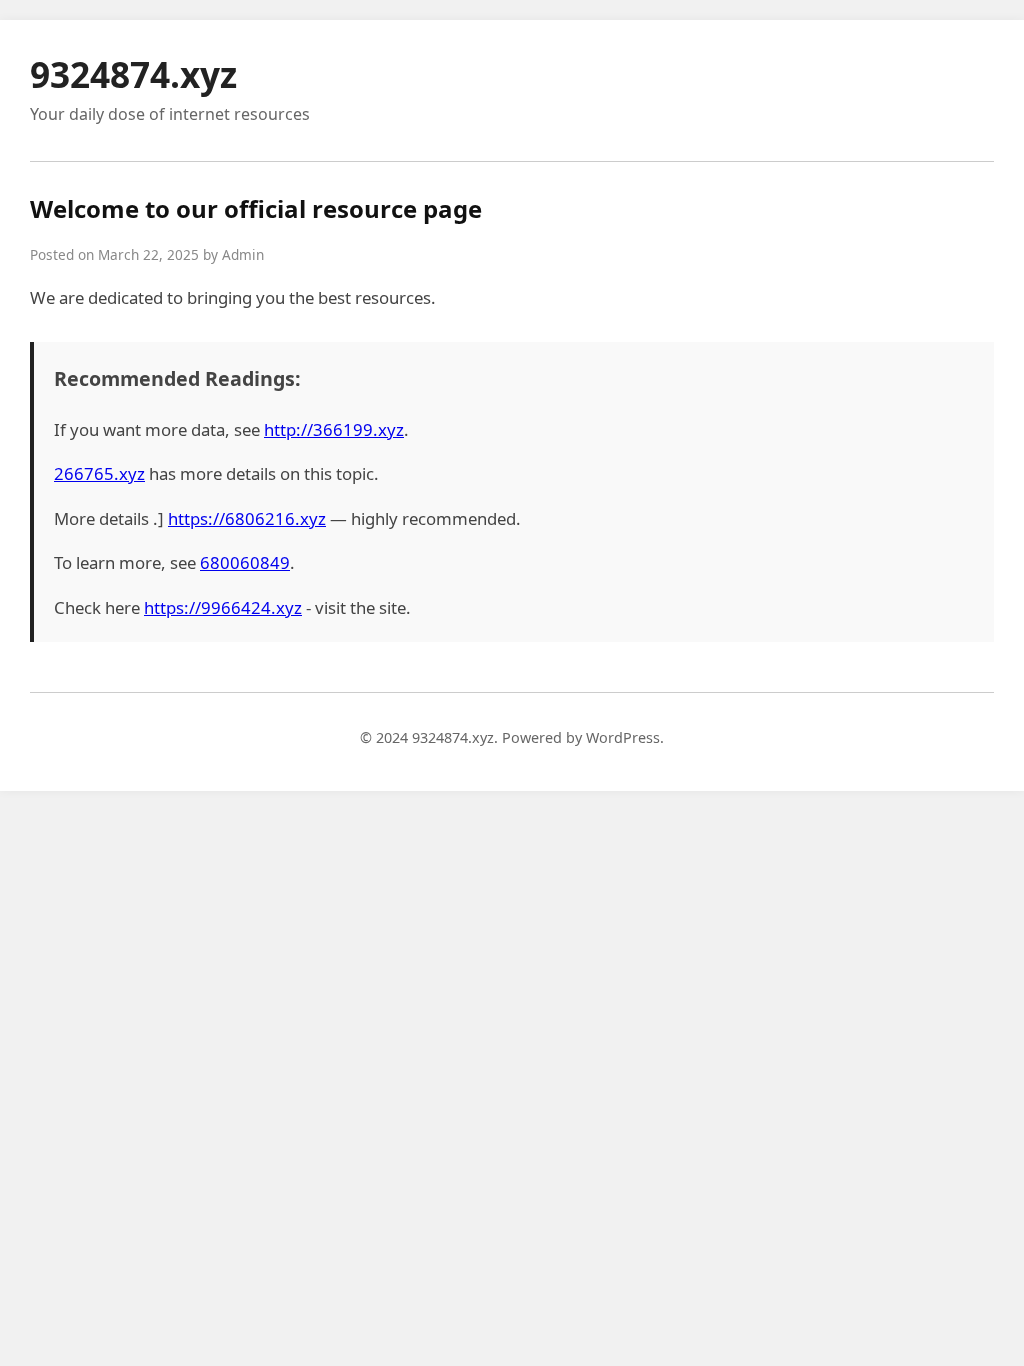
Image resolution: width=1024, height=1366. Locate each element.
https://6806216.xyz (247, 518)
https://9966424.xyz (223, 607)
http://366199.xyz (334, 429)
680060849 (245, 562)
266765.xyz (99, 473)
